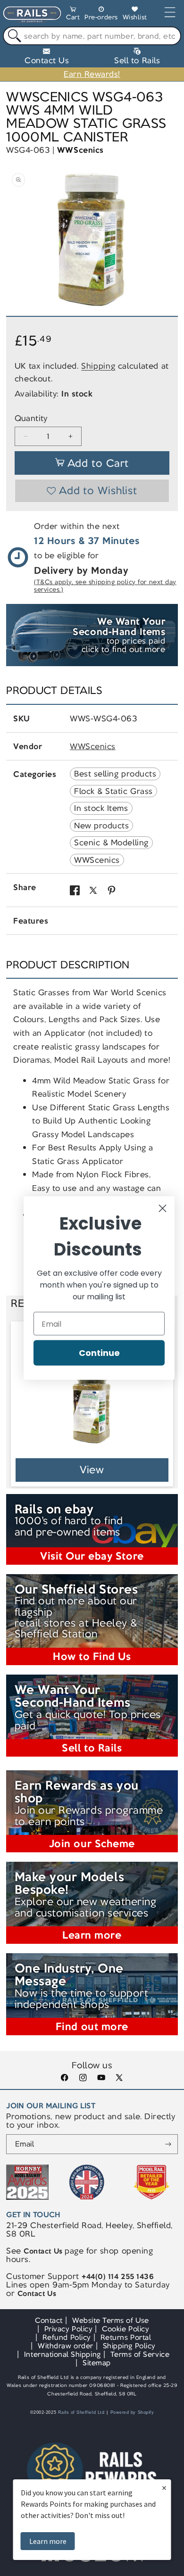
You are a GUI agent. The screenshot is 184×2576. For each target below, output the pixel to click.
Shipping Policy (129, 2346)
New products (101, 826)
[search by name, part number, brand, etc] (13, 36)
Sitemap (97, 2363)
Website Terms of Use (111, 2320)
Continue (99, 1353)
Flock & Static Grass (113, 791)
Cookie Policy (125, 2329)
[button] (73, 15)
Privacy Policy (68, 2329)
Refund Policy (67, 2337)
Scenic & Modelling (111, 842)
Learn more (48, 2541)
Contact (49, 2320)
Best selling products (115, 774)
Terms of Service (140, 2354)
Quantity (31, 418)
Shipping (98, 366)
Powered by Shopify (132, 2412)
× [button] (164, 2488)
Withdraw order (65, 2346)
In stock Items (101, 808)
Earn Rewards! (92, 74)
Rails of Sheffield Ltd (81, 2412)
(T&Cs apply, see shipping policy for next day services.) (105, 586)
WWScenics (80, 150)
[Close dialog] (163, 1209)
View (92, 1470)
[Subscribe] (168, 2144)
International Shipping (63, 2354)
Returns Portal (126, 2337)
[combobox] (92, 36)
